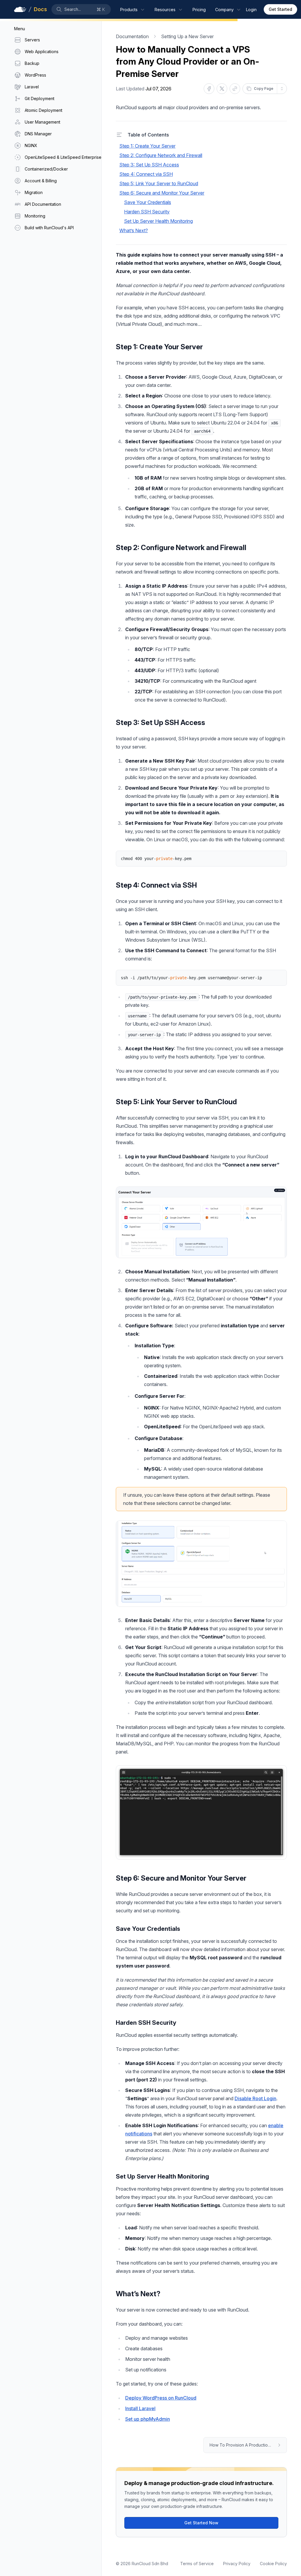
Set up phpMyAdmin (148, 2419)
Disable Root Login (255, 2098)
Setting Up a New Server (187, 36)
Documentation (132, 36)
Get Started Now (201, 2523)
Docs (40, 9)
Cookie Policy (273, 2564)
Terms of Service (197, 2564)
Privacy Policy (237, 2564)
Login (251, 10)
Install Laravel (140, 2408)
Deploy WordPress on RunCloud (161, 2398)
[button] (81, 9)
